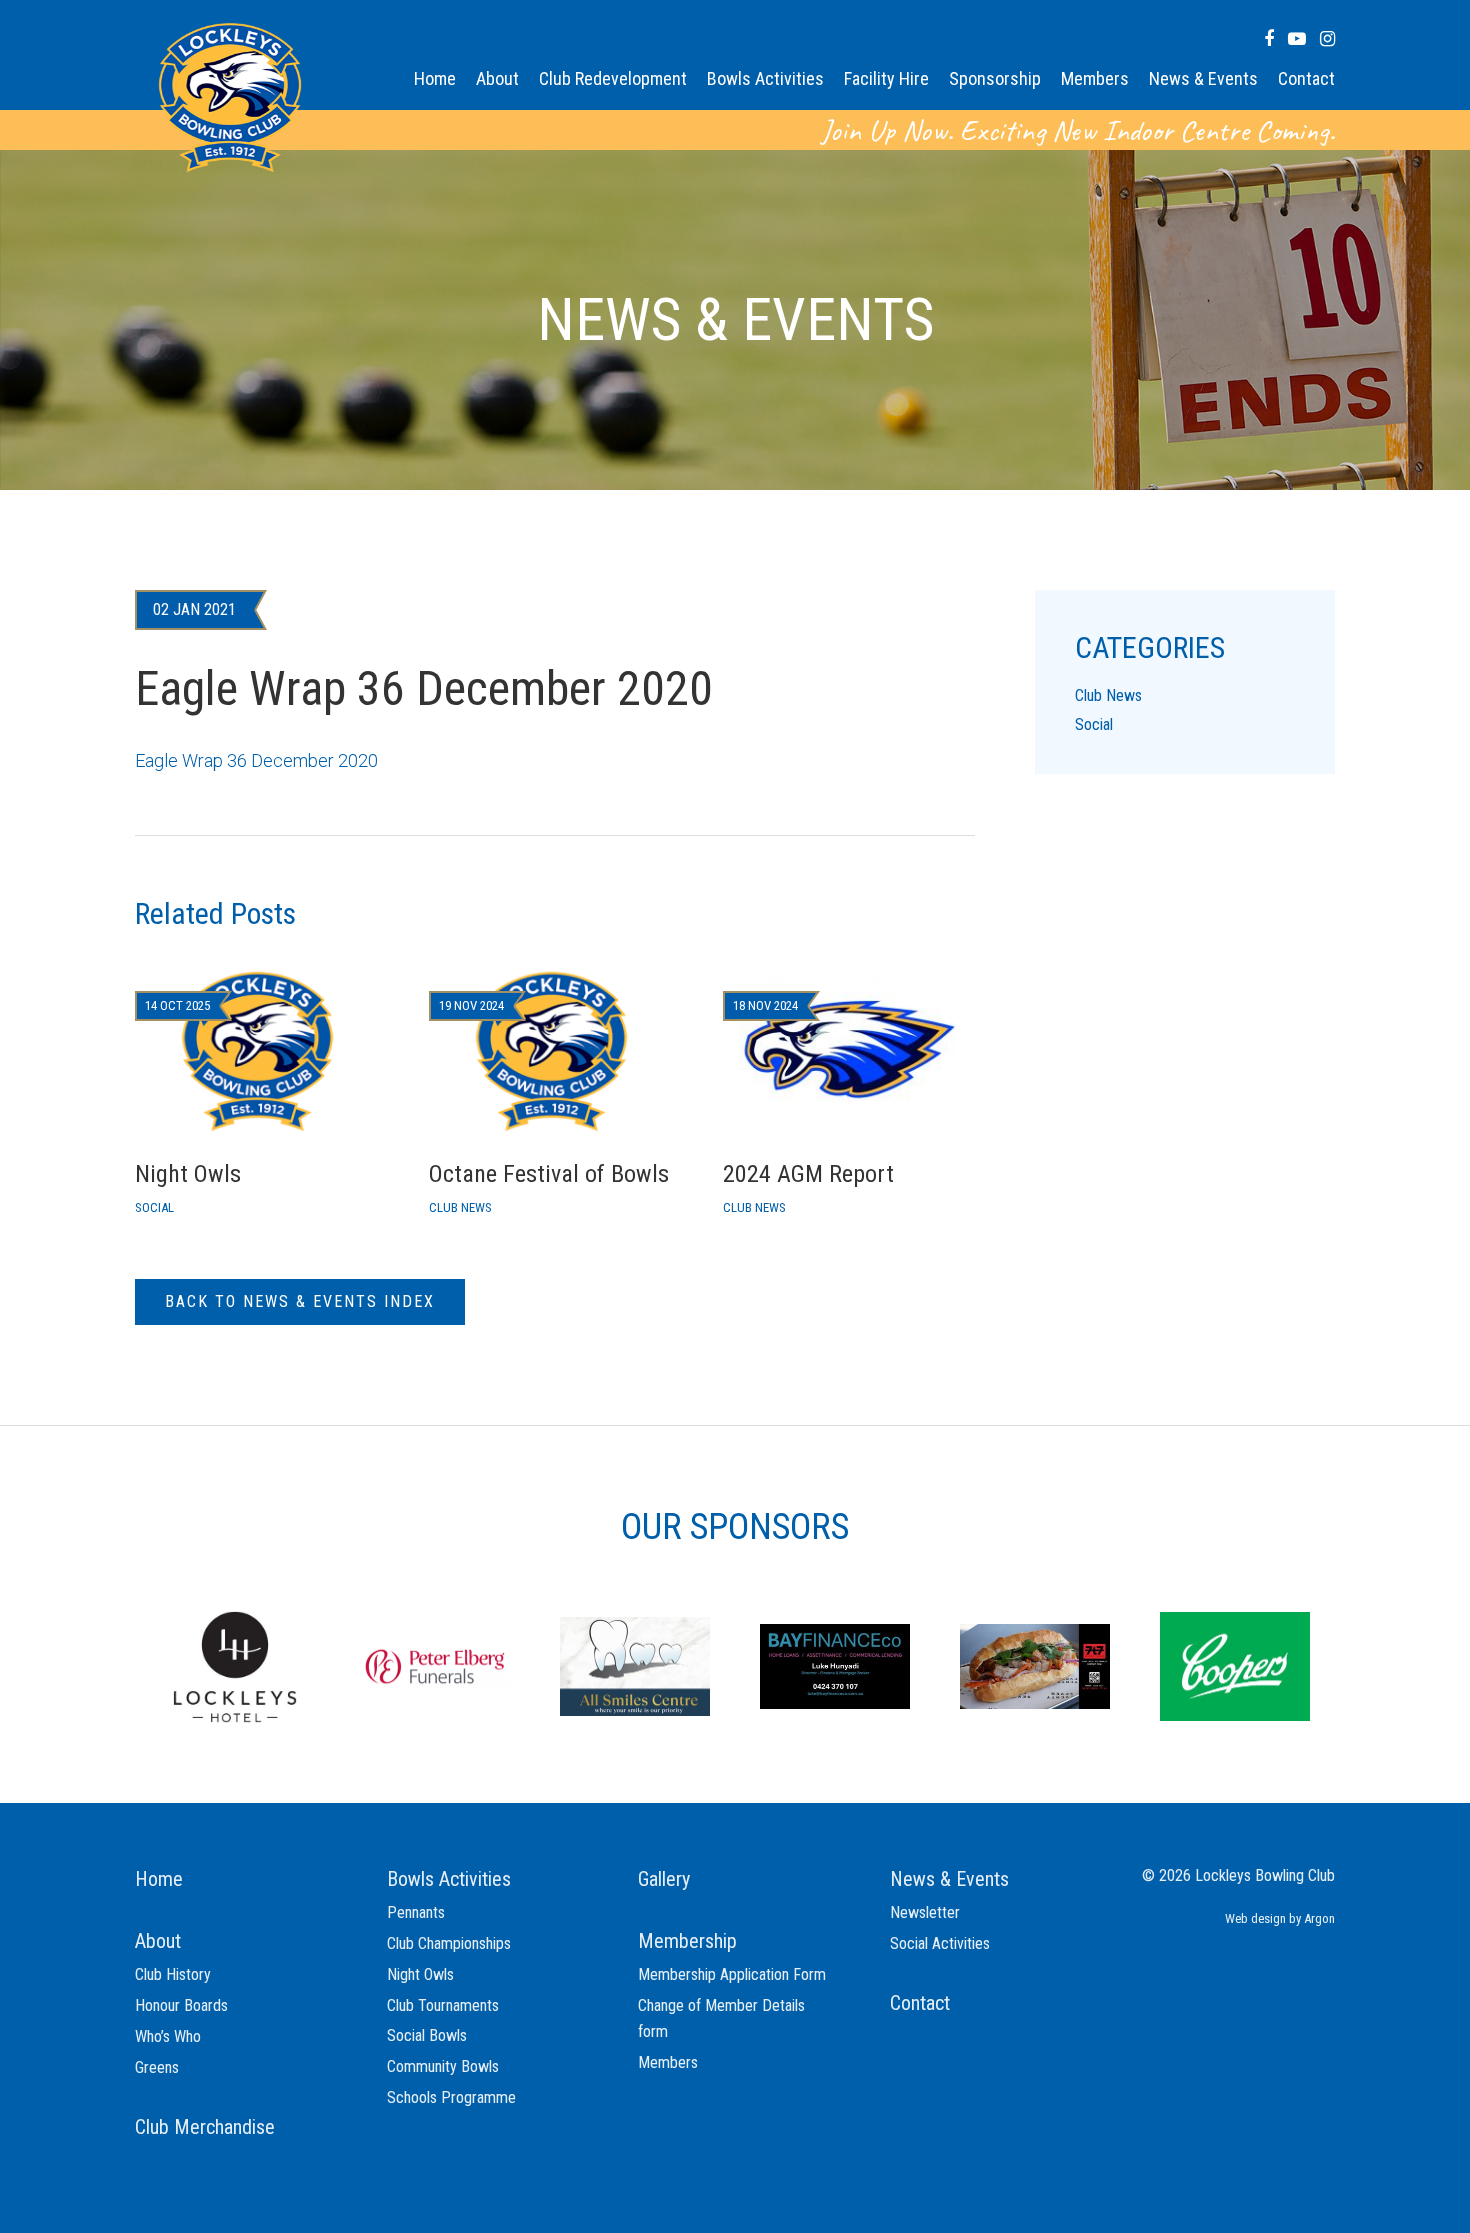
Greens (157, 2067)
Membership (687, 1941)
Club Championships (449, 1943)
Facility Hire (886, 78)
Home (435, 78)
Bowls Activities (765, 78)
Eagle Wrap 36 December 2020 (256, 760)
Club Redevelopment (613, 78)
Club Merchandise (205, 2127)
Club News (1108, 695)
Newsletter (925, 1912)
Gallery (664, 1879)
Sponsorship (995, 78)
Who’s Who (168, 2036)
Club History (173, 1974)
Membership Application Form (732, 1974)
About (497, 78)
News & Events (1203, 78)
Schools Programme (451, 2097)
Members (1095, 78)
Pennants (416, 1912)
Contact (1306, 78)
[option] (235, 1665)
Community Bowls (443, 2066)
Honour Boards (181, 2005)
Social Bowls (427, 2035)
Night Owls (420, 1974)
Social (1094, 724)
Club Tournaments (443, 2005)
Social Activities (940, 1943)
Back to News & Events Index (300, 1301)
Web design (1255, 1918)
